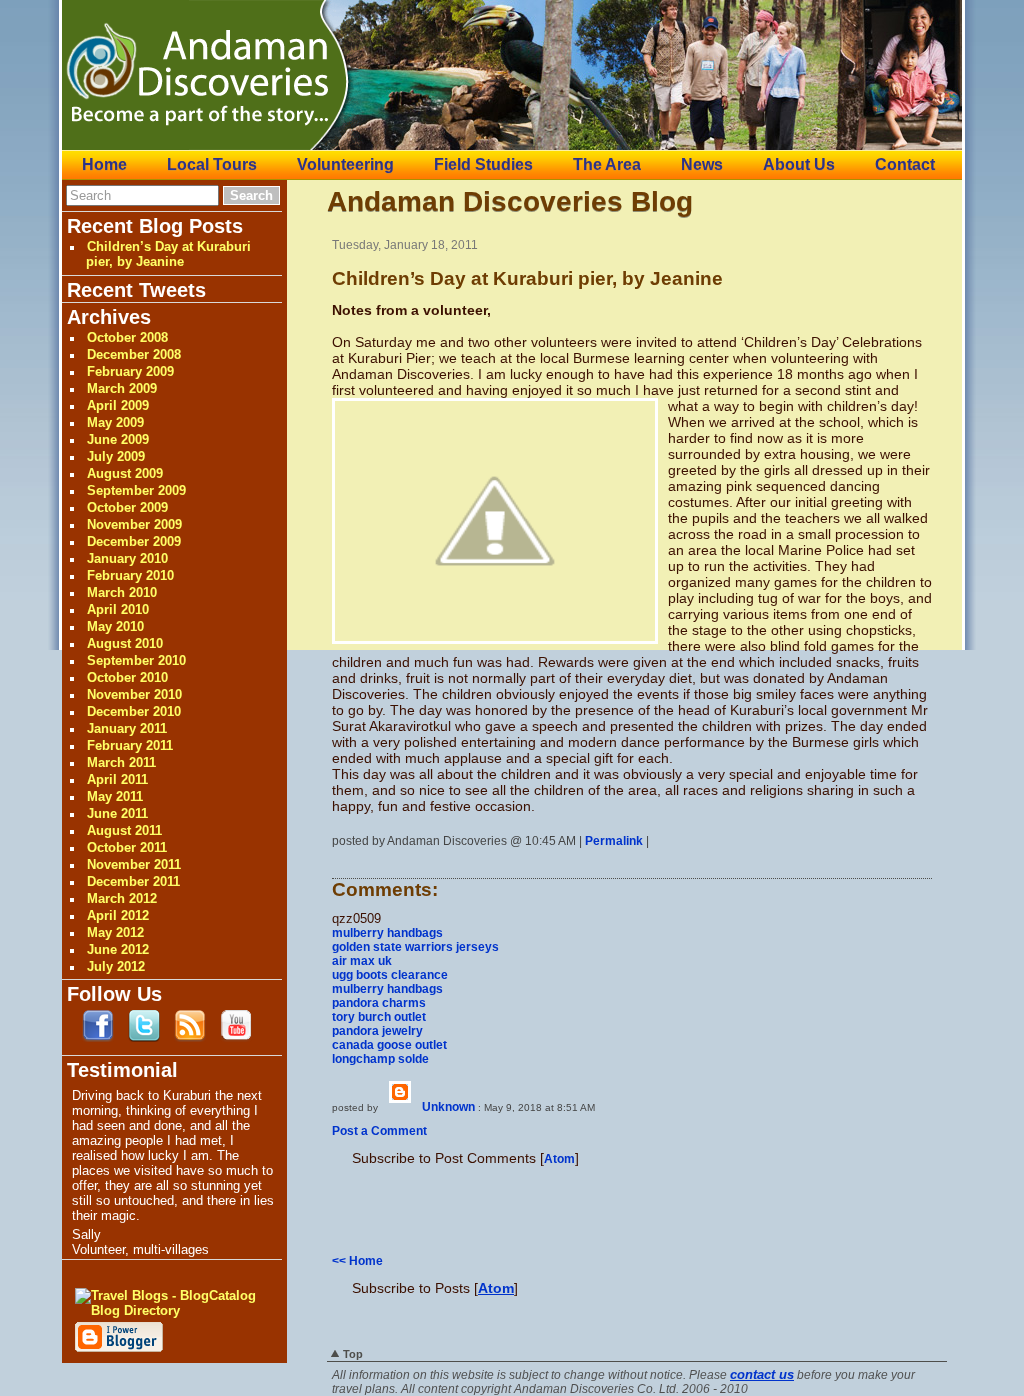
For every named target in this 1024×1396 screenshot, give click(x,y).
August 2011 (124, 830)
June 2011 (117, 813)
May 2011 (115, 796)
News (702, 164)
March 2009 (122, 388)
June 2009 (118, 439)
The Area (607, 164)
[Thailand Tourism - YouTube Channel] (236, 1037)
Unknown (448, 1107)
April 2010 (118, 609)
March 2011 (121, 762)
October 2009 (127, 507)
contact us (762, 1374)
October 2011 (127, 847)
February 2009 (130, 371)
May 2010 (115, 626)
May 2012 (115, 932)
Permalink (614, 841)
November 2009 (134, 524)
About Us (799, 164)
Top (353, 1354)
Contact (905, 164)
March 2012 (122, 898)
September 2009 (136, 490)
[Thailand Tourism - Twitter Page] (144, 1037)
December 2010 (134, 711)
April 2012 (118, 915)
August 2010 (125, 643)
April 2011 (117, 779)
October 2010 (127, 677)
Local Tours (212, 164)
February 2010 (130, 575)
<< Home (357, 1261)
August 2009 (125, 473)
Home (104, 164)
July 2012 (116, 966)
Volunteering (345, 164)
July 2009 (116, 456)
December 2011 (133, 881)
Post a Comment (379, 1131)
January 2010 (127, 558)
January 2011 (127, 728)
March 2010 (122, 592)
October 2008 (127, 337)
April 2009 (118, 405)
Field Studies (483, 164)
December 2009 (134, 541)
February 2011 (130, 745)
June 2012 (118, 949)
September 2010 (136, 660)
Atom (559, 1159)
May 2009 (115, 422)
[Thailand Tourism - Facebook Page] (98, 1037)
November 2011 (134, 864)
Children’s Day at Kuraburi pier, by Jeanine (168, 254)
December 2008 (134, 354)
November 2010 (134, 694)
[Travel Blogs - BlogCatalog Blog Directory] (169, 1310)
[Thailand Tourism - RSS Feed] (190, 1037)
